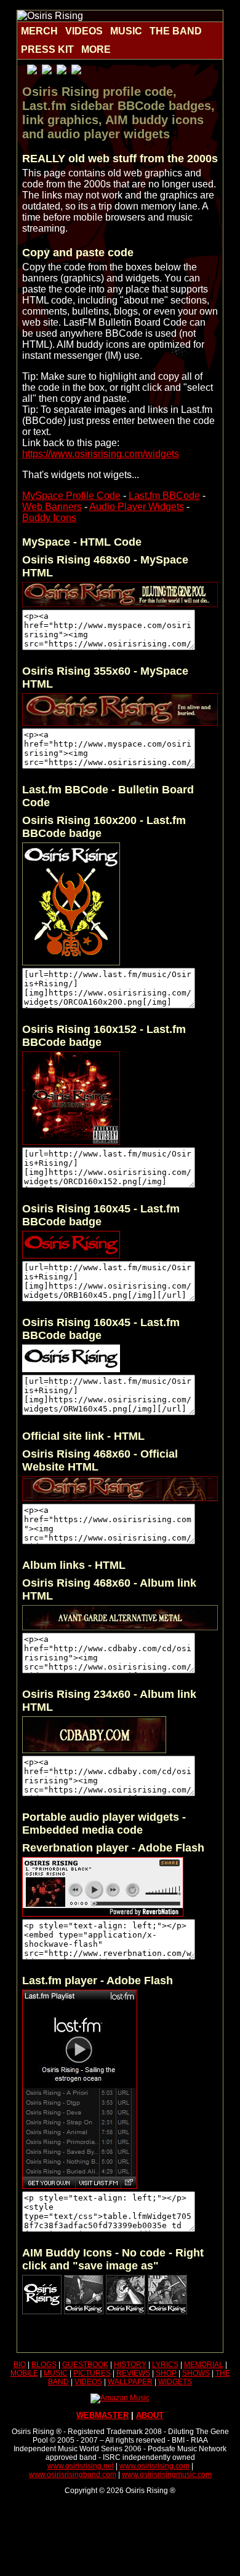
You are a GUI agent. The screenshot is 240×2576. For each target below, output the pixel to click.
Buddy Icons (49, 518)
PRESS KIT (47, 49)
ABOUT (150, 2415)
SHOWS (196, 2373)
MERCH (39, 31)
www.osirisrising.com (154, 2466)
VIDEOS (84, 31)
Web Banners (52, 507)
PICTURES (92, 2373)
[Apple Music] (32, 71)
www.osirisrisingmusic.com (167, 2475)
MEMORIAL (204, 2365)
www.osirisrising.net (81, 2466)
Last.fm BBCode (164, 496)
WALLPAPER (130, 2382)
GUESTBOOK (85, 2365)
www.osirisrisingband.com (73, 2475)
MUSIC (126, 31)
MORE (96, 49)
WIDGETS (175, 2382)
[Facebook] (47, 71)
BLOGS (44, 2365)
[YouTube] (76, 71)
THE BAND (176, 31)
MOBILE (24, 2373)
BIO (20, 2365)
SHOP (166, 2373)
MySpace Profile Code (71, 496)
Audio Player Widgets (137, 507)
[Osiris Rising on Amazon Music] (120, 2398)
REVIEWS (133, 2373)
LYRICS (165, 2365)
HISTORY (130, 2365)
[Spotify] (62, 71)
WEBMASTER (102, 2415)
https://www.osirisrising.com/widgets (101, 454)
